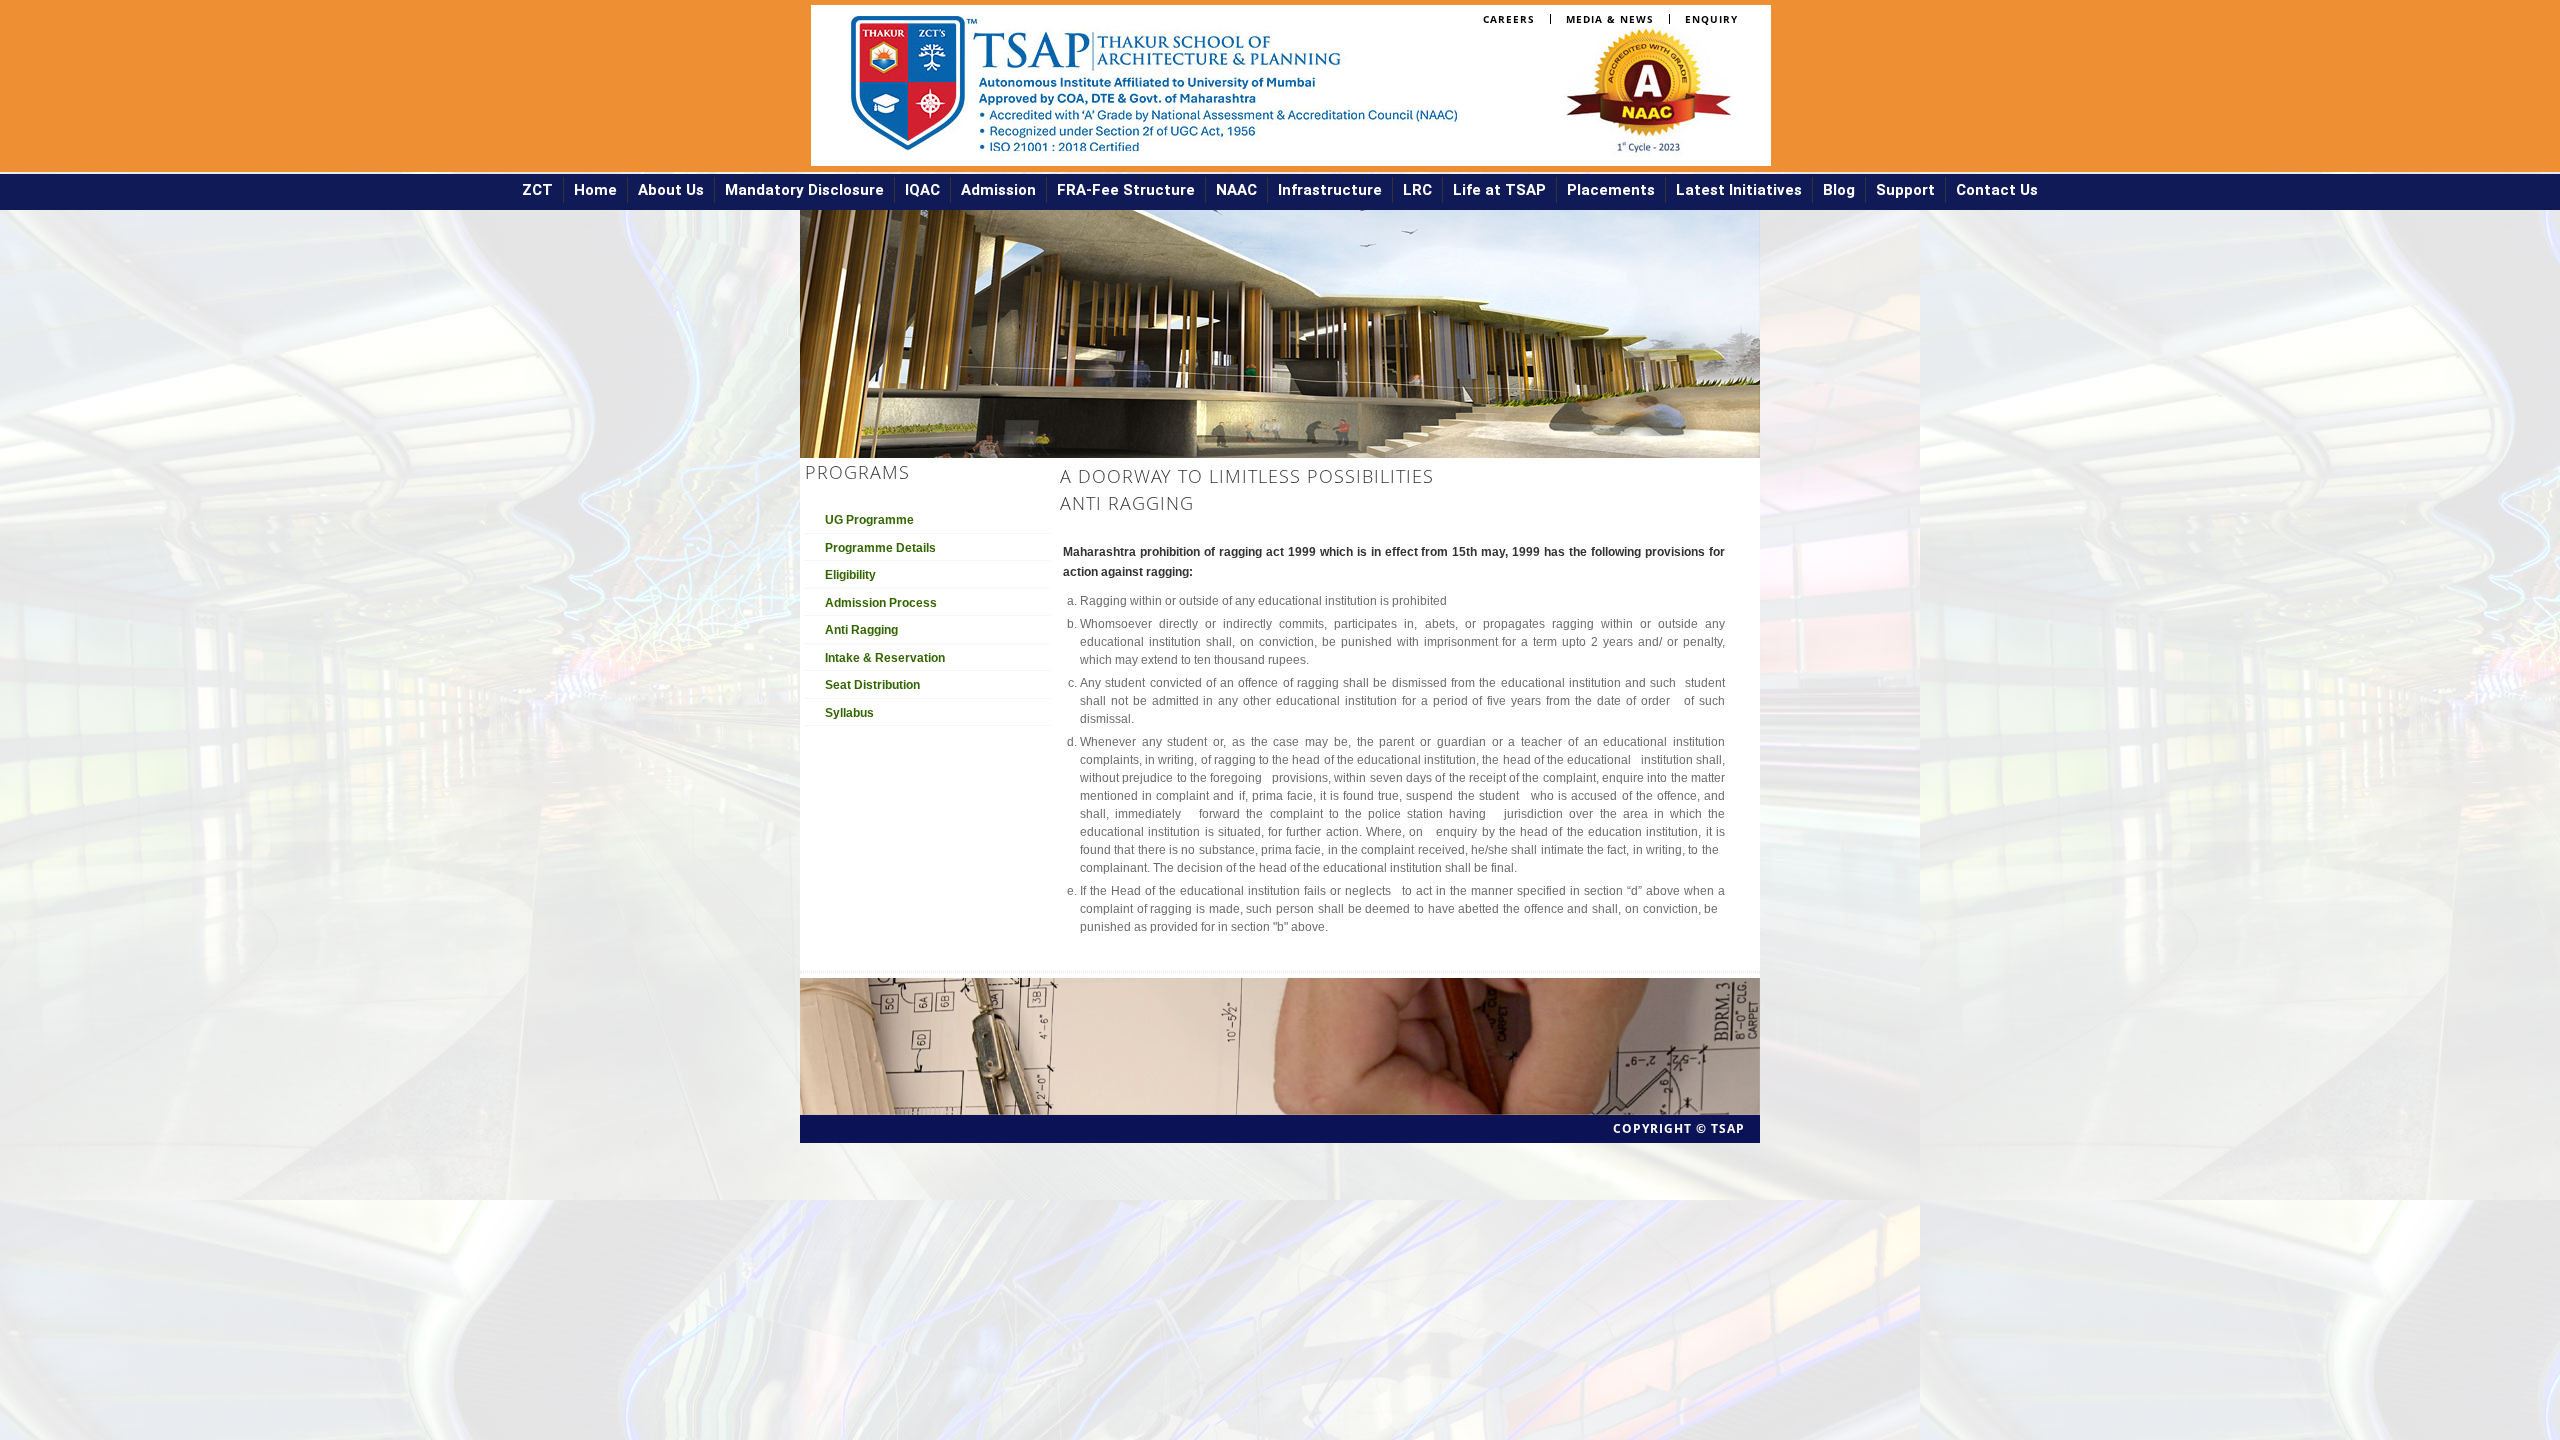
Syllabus (849, 713)
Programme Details (880, 548)
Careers (1509, 19)
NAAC (1236, 190)
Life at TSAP (1499, 190)
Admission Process (881, 603)
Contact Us (1997, 190)
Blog (1839, 190)
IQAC (922, 190)
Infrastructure (1330, 190)
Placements (1611, 190)
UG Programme (869, 520)
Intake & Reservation (885, 658)
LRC (1417, 190)
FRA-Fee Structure (1126, 190)
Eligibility (850, 575)
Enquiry (1711, 19)
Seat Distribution (872, 685)
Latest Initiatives (1739, 190)
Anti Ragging (861, 630)
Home (595, 190)
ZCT (537, 190)
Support (1905, 190)
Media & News (1610, 19)
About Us (671, 190)
